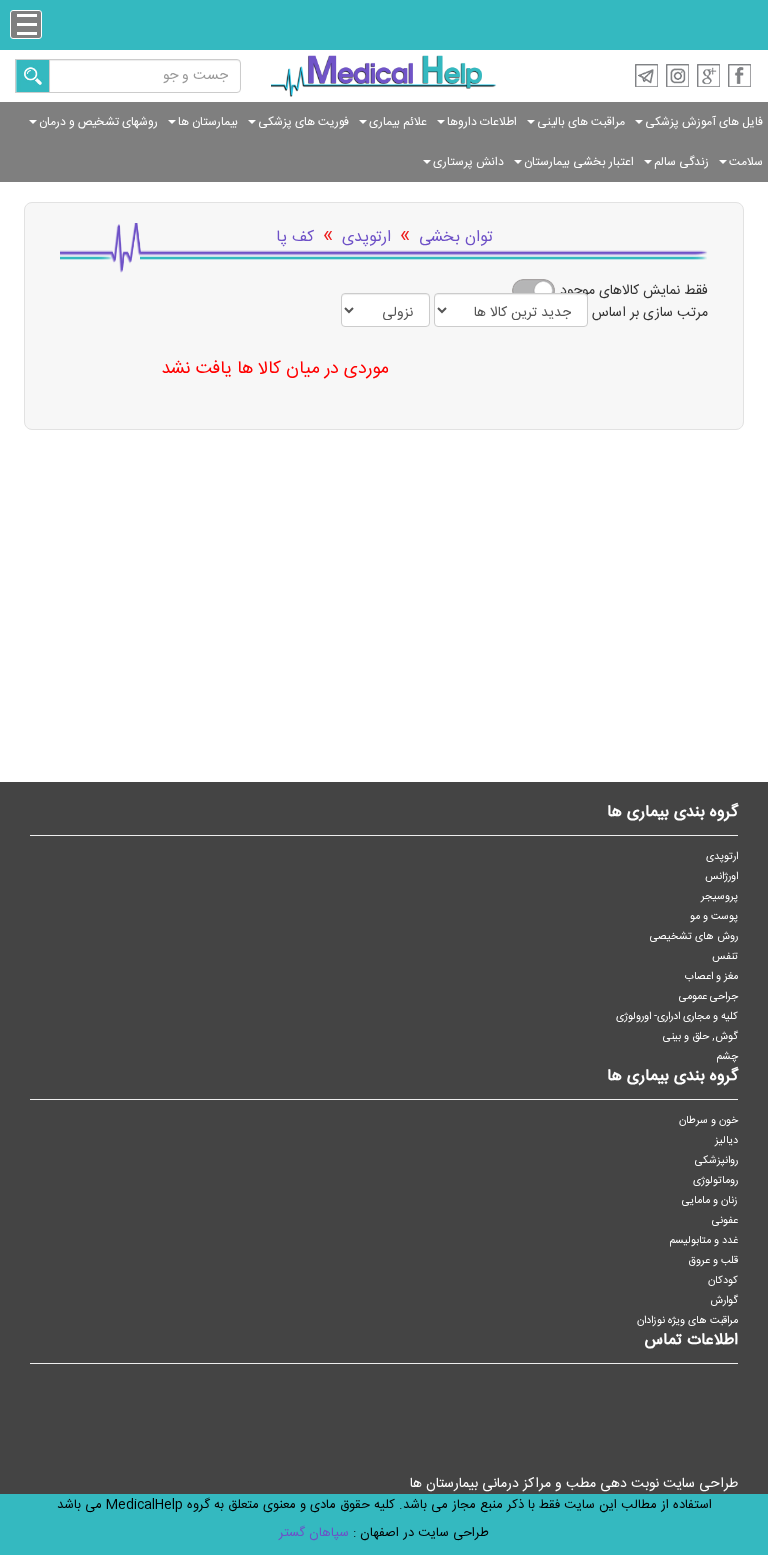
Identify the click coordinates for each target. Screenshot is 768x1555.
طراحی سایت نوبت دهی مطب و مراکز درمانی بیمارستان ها (574, 1484)
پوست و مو (714, 916)
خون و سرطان (708, 1120)
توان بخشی (456, 237)
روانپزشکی (716, 1160)
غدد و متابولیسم (704, 1240)
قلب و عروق (713, 1260)
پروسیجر (719, 896)
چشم (727, 1056)
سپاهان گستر (314, 1533)
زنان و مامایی (710, 1200)
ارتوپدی (366, 237)
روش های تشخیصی (694, 936)
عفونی (725, 1220)
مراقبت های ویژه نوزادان (687, 1320)
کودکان (723, 1280)
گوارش (724, 1300)
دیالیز (726, 1140)
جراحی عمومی (708, 996)
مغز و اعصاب (711, 976)
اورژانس (721, 876)
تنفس (725, 956)
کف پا (295, 237)
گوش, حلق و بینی (700, 1036)
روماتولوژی (715, 1180)
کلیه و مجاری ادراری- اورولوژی (677, 1016)
